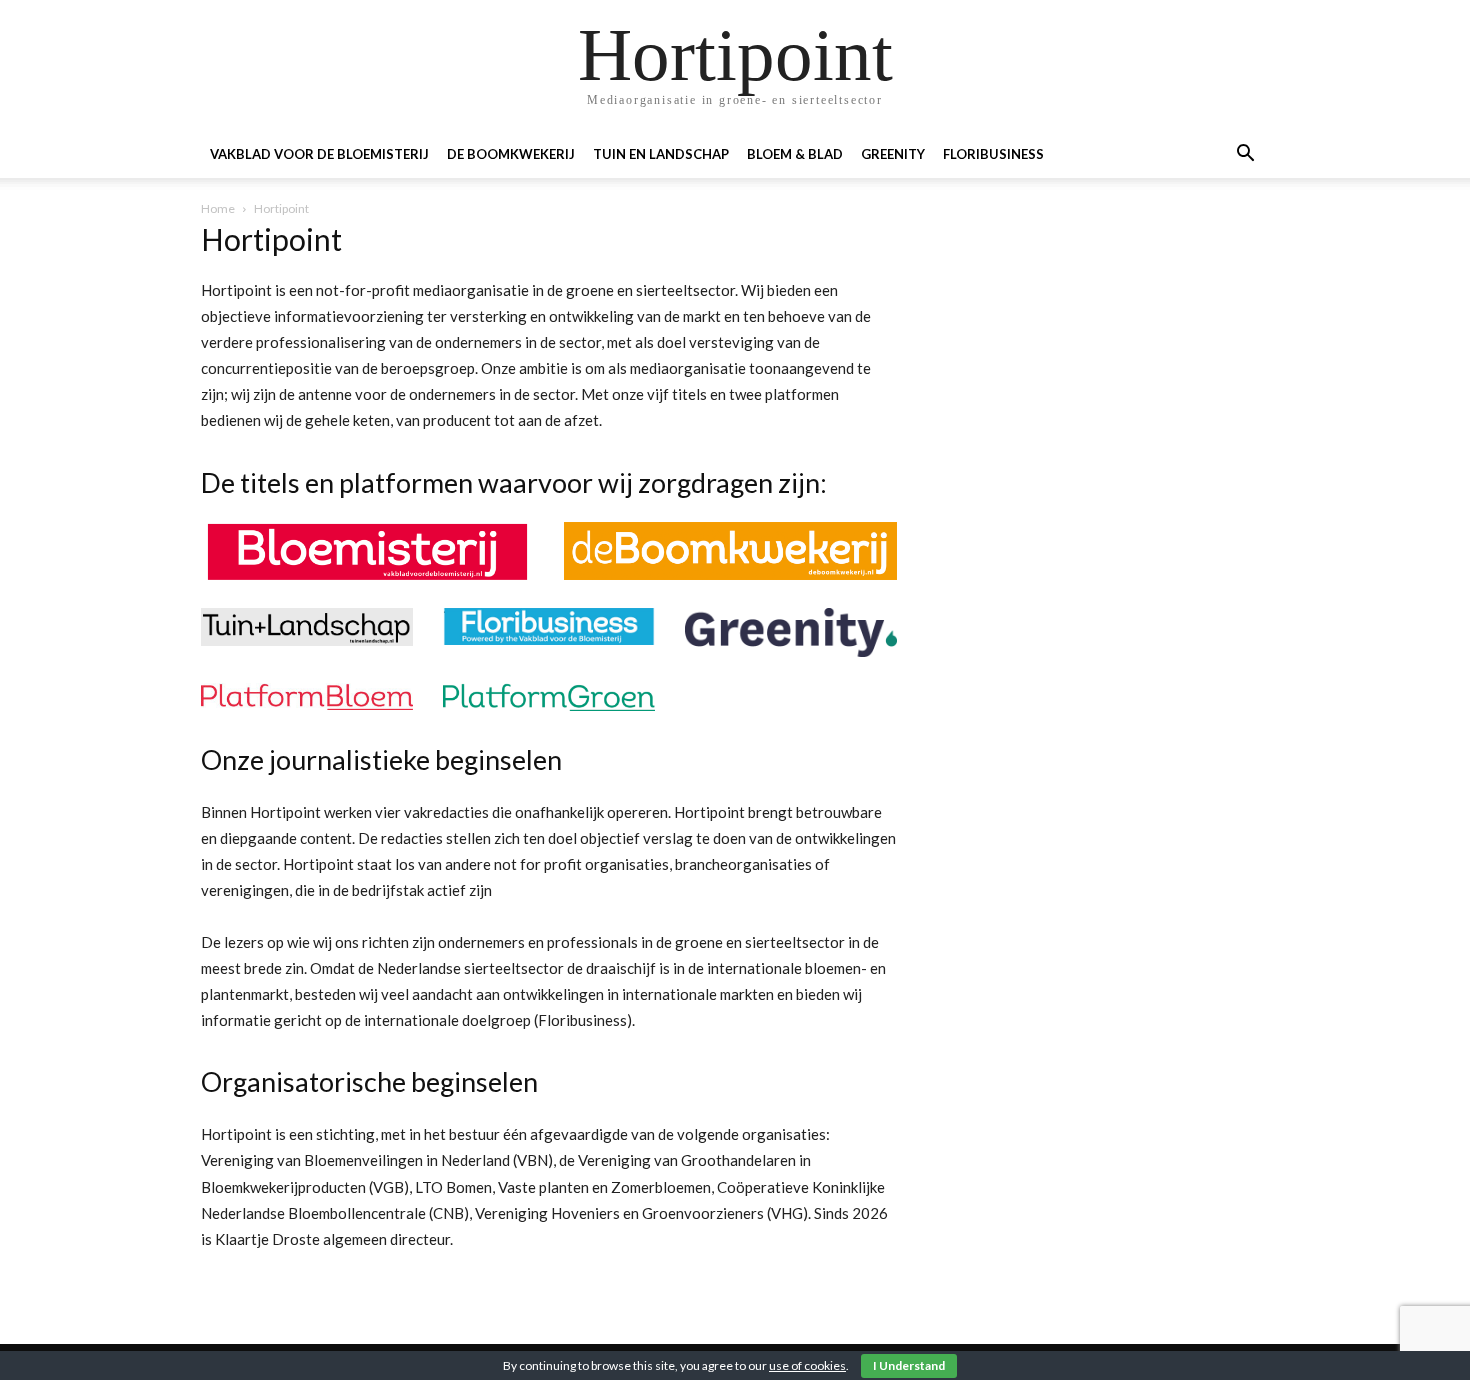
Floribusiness (993, 154)
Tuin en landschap (661, 154)
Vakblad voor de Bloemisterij (319, 154)
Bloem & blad (795, 154)
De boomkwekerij (511, 154)
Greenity (893, 154)
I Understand (909, 1365)
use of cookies (807, 1365)
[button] (1245, 155)
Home (218, 208)
